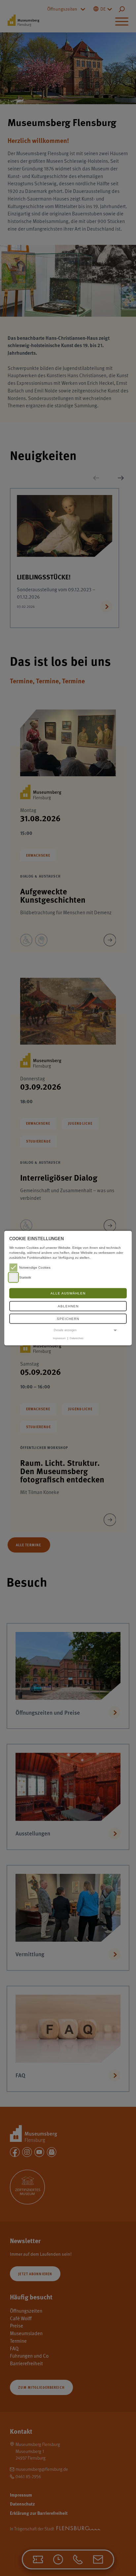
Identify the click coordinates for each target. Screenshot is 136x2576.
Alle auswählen (68, 1293)
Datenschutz (77, 1338)
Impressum (59, 1338)
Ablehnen (68, 1306)
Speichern (68, 1319)
